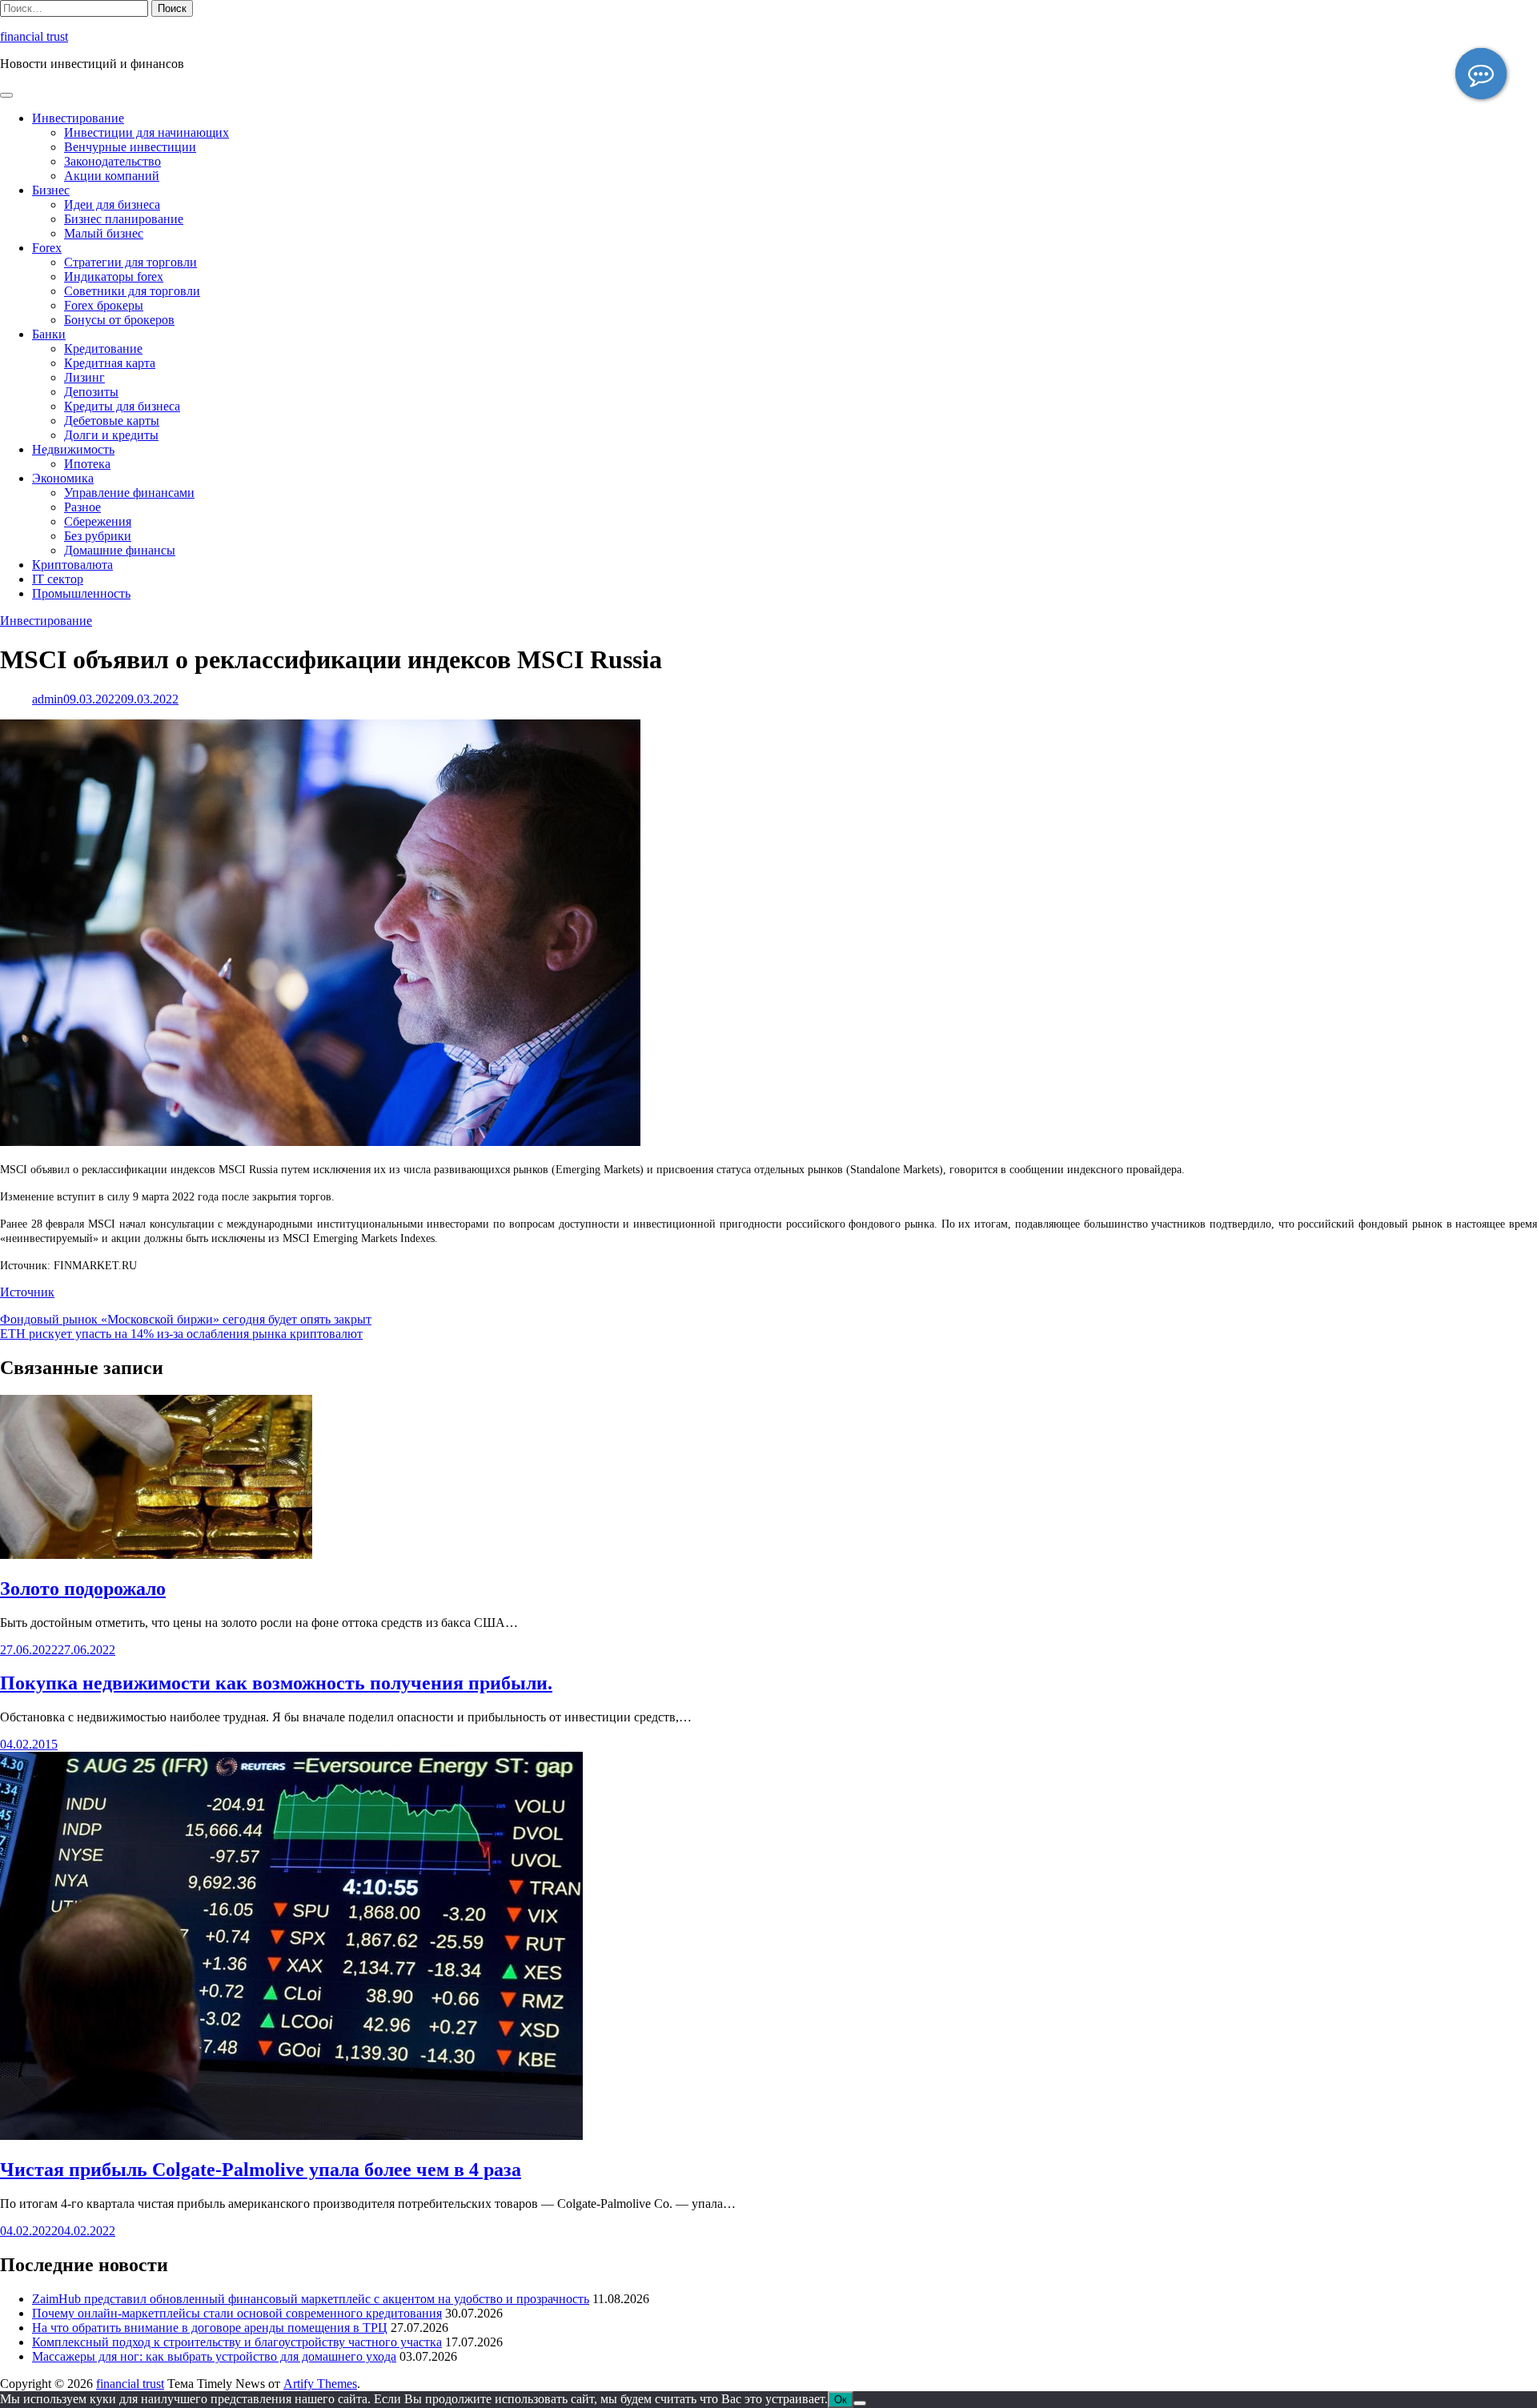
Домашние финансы (120, 550)
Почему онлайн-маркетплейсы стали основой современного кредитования (237, 2313)
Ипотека (87, 464)
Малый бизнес (104, 233)
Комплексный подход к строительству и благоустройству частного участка (237, 2342)
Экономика (63, 478)
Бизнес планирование (124, 219)
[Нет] (860, 2403)
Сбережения (98, 521)
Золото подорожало (83, 1589)
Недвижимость (73, 449)
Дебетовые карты (112, 421)
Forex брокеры (104, 305)
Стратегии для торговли (130, 262)
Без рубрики (98, 536)
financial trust (34, 36)
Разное (82, 507)
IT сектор (58, 579)
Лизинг (84, 377)
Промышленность (81, 593)
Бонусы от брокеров (119, 320)
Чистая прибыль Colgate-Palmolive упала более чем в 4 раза (261, 2170)
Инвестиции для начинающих (146, 132)
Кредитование (103, 349)
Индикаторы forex (114, 276)
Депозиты (91, 392)
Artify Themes (320, 2384)
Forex (47, 248)
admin (48, 699)
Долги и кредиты (111, 435)
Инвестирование (78, 118)
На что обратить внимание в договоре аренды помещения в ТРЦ (210, 2328)
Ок (841, 2400)
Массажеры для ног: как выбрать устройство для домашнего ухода (214, 2356)
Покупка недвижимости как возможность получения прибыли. (276, 1683)
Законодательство (112, 161)
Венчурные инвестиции (130, 147)
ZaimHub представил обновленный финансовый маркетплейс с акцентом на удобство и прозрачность (311, 2299)
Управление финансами (129, 493)
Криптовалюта (72, 565)
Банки (49, 334)
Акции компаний (112, 176)
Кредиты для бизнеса (122, 406)
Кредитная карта (110, 363)
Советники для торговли (132, 291)
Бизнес (51, 190)
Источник (27, 1292)
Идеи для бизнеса (112, 204)
